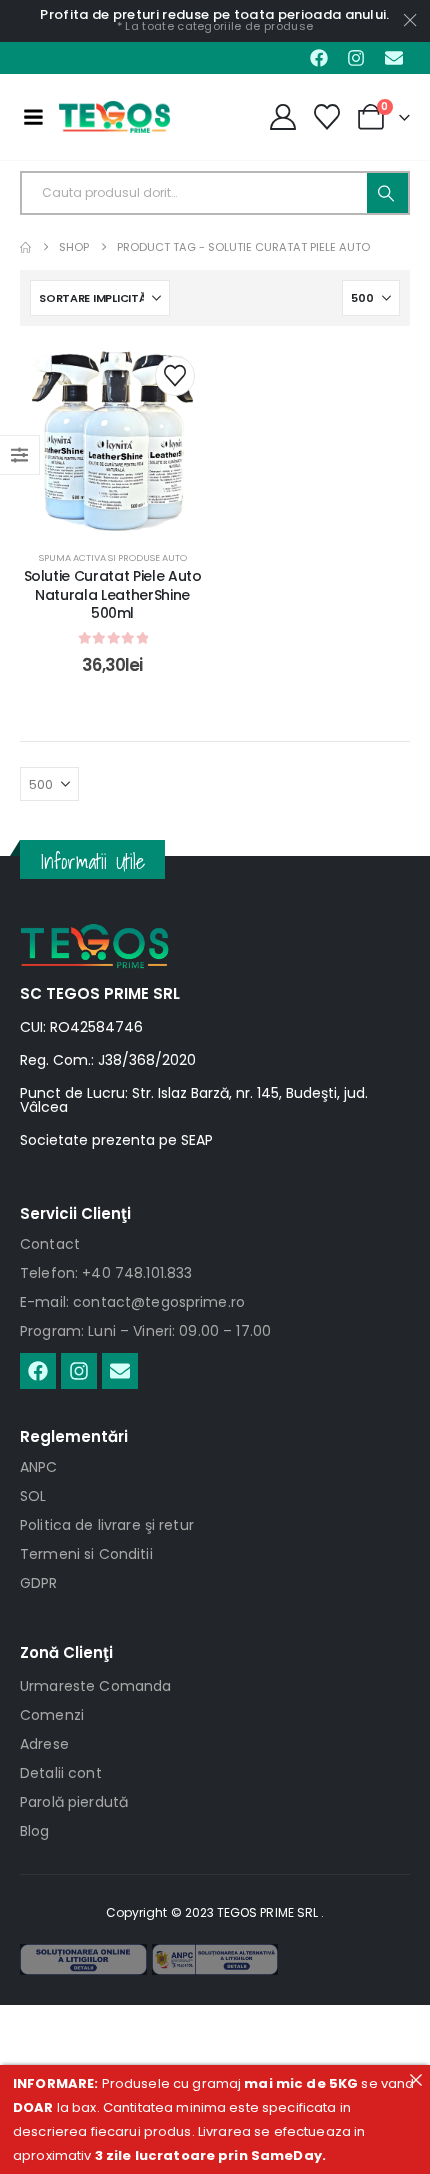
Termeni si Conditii (86, 1554)
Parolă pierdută (74, 1802)
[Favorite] (327, 117)
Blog (35, 1831)
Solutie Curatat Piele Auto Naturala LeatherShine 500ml (113, 595)
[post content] (112, 438)
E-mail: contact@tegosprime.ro (132, 1302)
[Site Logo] (114, 117)
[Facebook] (319, 58)
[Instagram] (356, 58)
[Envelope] (394, 58)
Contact (50, 1244)
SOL (33, 1496)
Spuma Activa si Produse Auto (113, 557)
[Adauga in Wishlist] (175, 376)
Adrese (44, 1744)
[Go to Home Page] (25, 247)
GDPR (39, 1583)
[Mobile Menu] (33, 117)
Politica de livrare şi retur (107, 1525)
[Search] (387, 193)
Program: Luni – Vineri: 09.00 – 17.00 (145, 1331)
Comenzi (52, 1715)
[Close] (415, 2079)
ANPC (39, 1467)
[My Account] (282, 117)
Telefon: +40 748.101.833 (106, 1273)
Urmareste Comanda (95, 1686)
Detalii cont (61, 1773)
